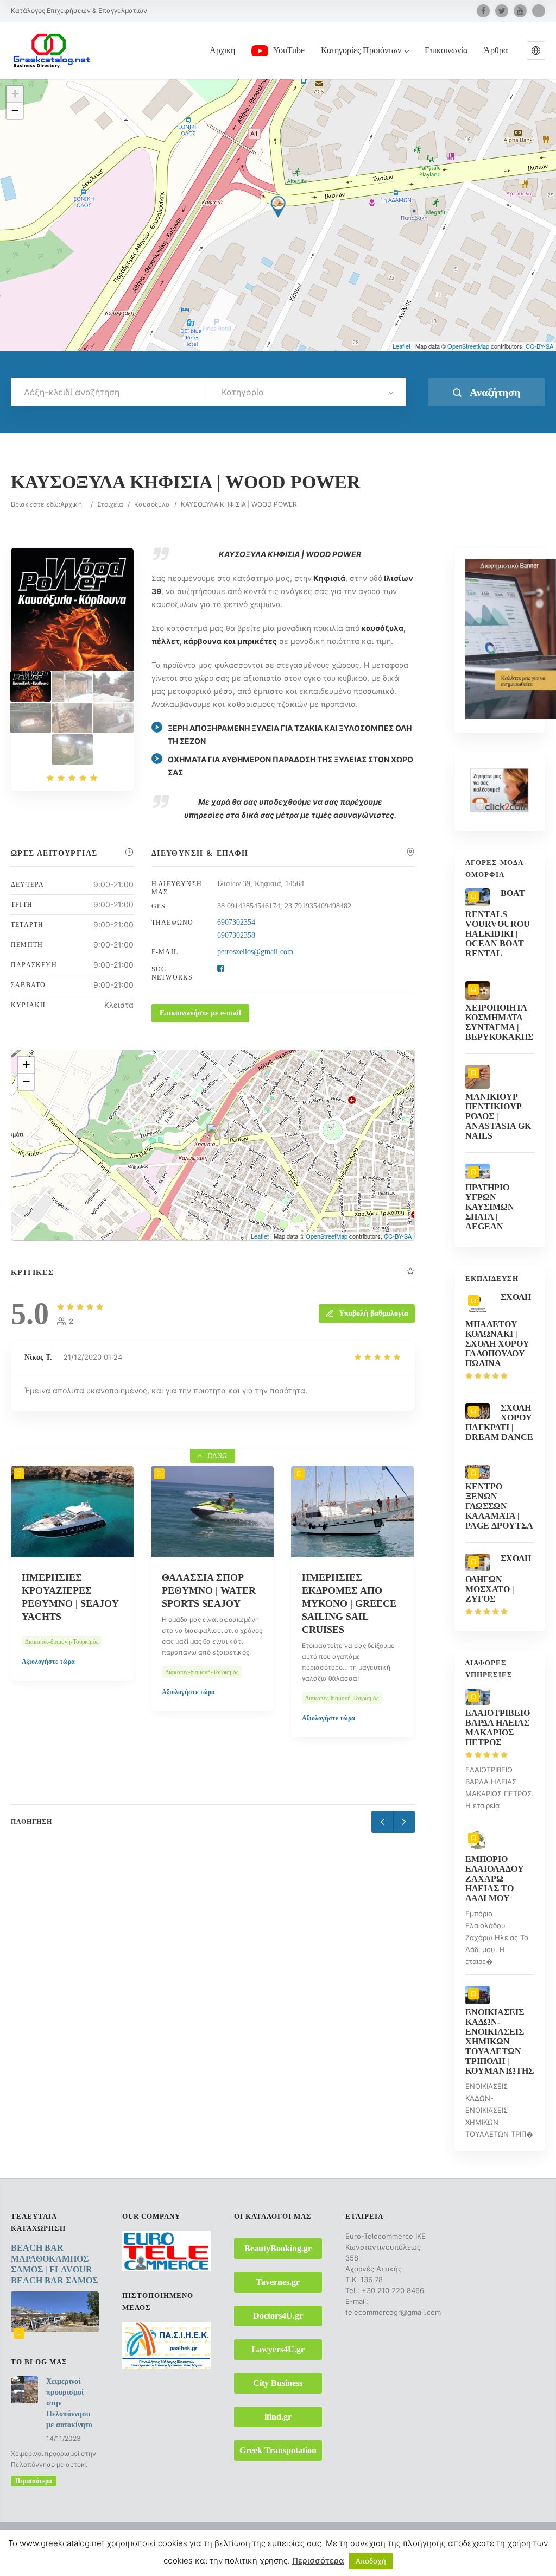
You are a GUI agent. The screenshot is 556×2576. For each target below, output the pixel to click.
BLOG (384, 2538)
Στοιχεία (110, 504)
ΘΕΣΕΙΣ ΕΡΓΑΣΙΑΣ (434, 2538)
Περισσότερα (34, 2481)
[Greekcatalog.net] (52, 50)
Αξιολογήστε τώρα (48, 1692)
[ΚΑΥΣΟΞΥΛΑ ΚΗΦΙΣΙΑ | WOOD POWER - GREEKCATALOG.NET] (72, 686)
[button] (536, 50)
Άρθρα (496, 50)
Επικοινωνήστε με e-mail (200, 1013)
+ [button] (15, 94)
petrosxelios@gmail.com (255, 952)
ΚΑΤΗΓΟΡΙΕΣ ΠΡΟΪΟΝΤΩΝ (264, 2538)
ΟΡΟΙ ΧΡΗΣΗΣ (351, 2551)
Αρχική (222, 50)
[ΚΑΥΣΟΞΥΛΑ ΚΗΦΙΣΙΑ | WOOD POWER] (31, 686)
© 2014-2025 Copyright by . (81, 2538)
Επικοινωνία (446, 50)
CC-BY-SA (539, 346)
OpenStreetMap (468, 346)
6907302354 (236, 922)
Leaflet (402, 346)
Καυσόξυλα (152, 504)
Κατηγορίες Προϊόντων (361, 50)
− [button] (15, 111)
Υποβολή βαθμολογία (374, 1313)
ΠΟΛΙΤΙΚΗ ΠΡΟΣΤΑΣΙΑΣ (424, 2551)
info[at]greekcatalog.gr (56, 2560)
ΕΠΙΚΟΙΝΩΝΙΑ (340, 2538)
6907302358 (236, 935)
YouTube (289, 50)
